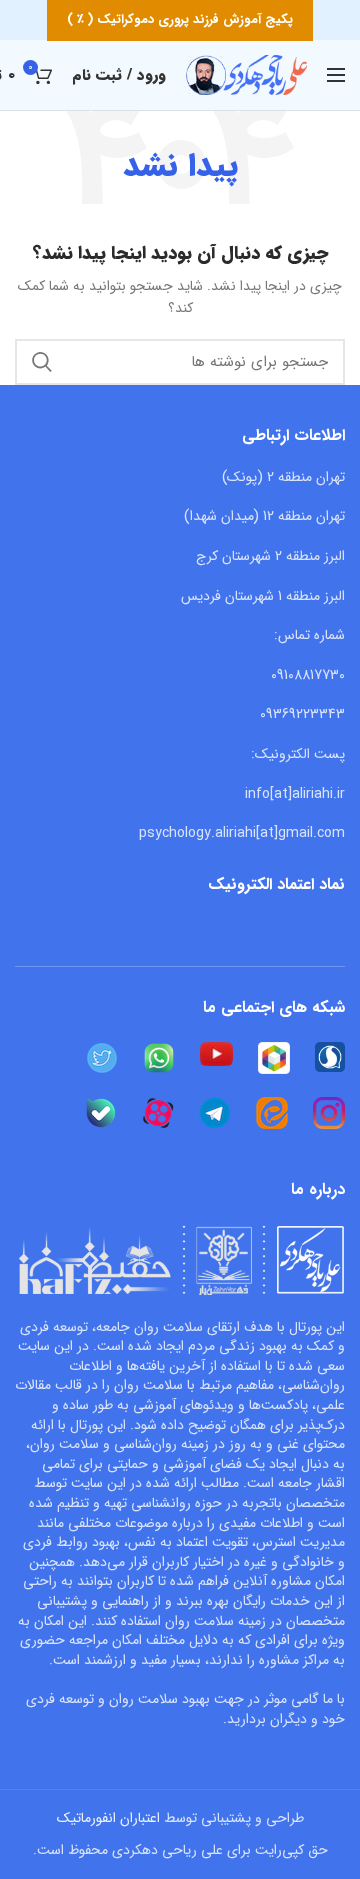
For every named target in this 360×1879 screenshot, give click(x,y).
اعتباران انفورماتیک (108, 1818)
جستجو (42, 362)
